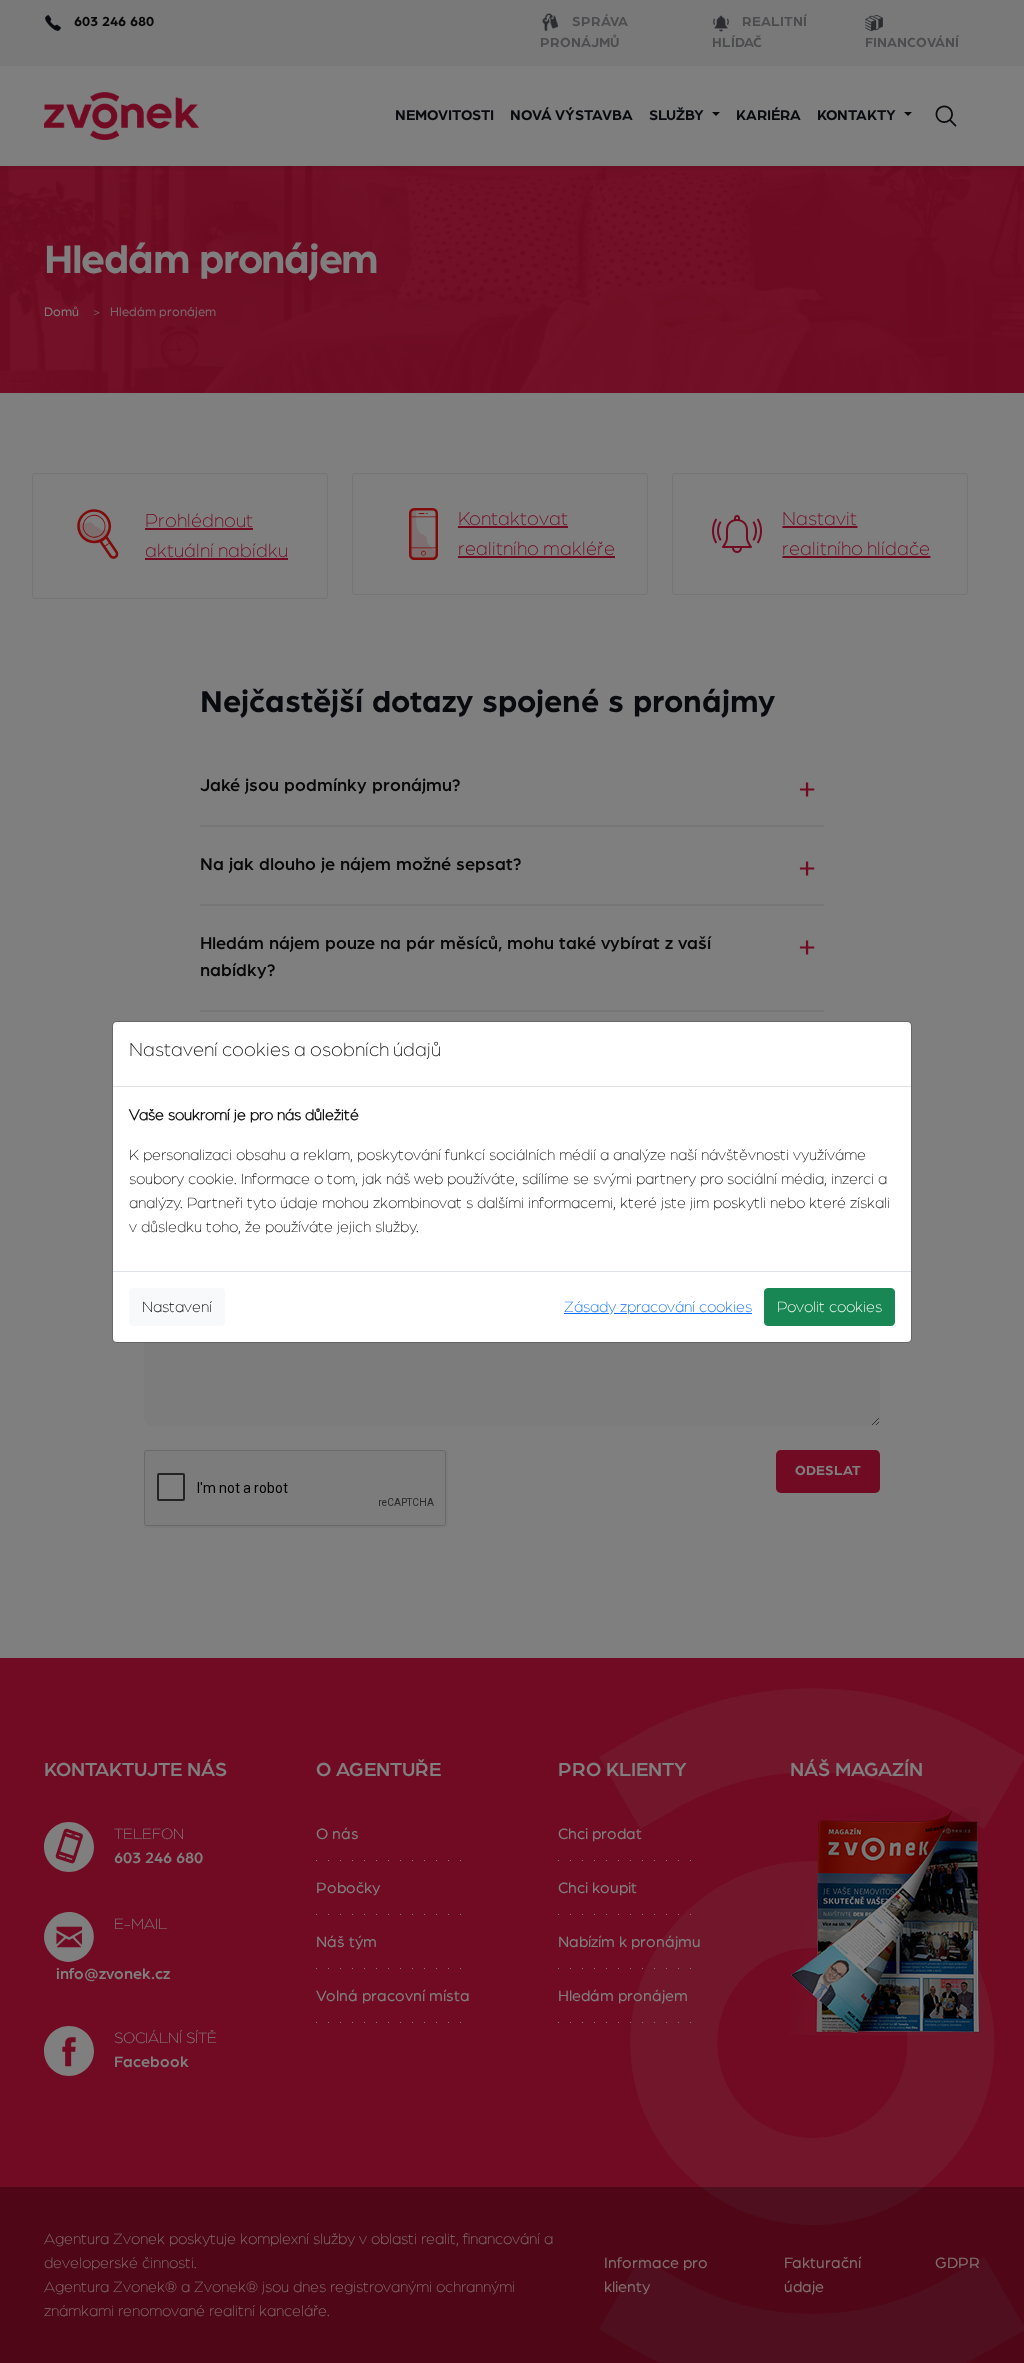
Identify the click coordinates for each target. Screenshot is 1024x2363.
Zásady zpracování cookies (658, 1307)
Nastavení (177, 1307)
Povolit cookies (829, 1307)
